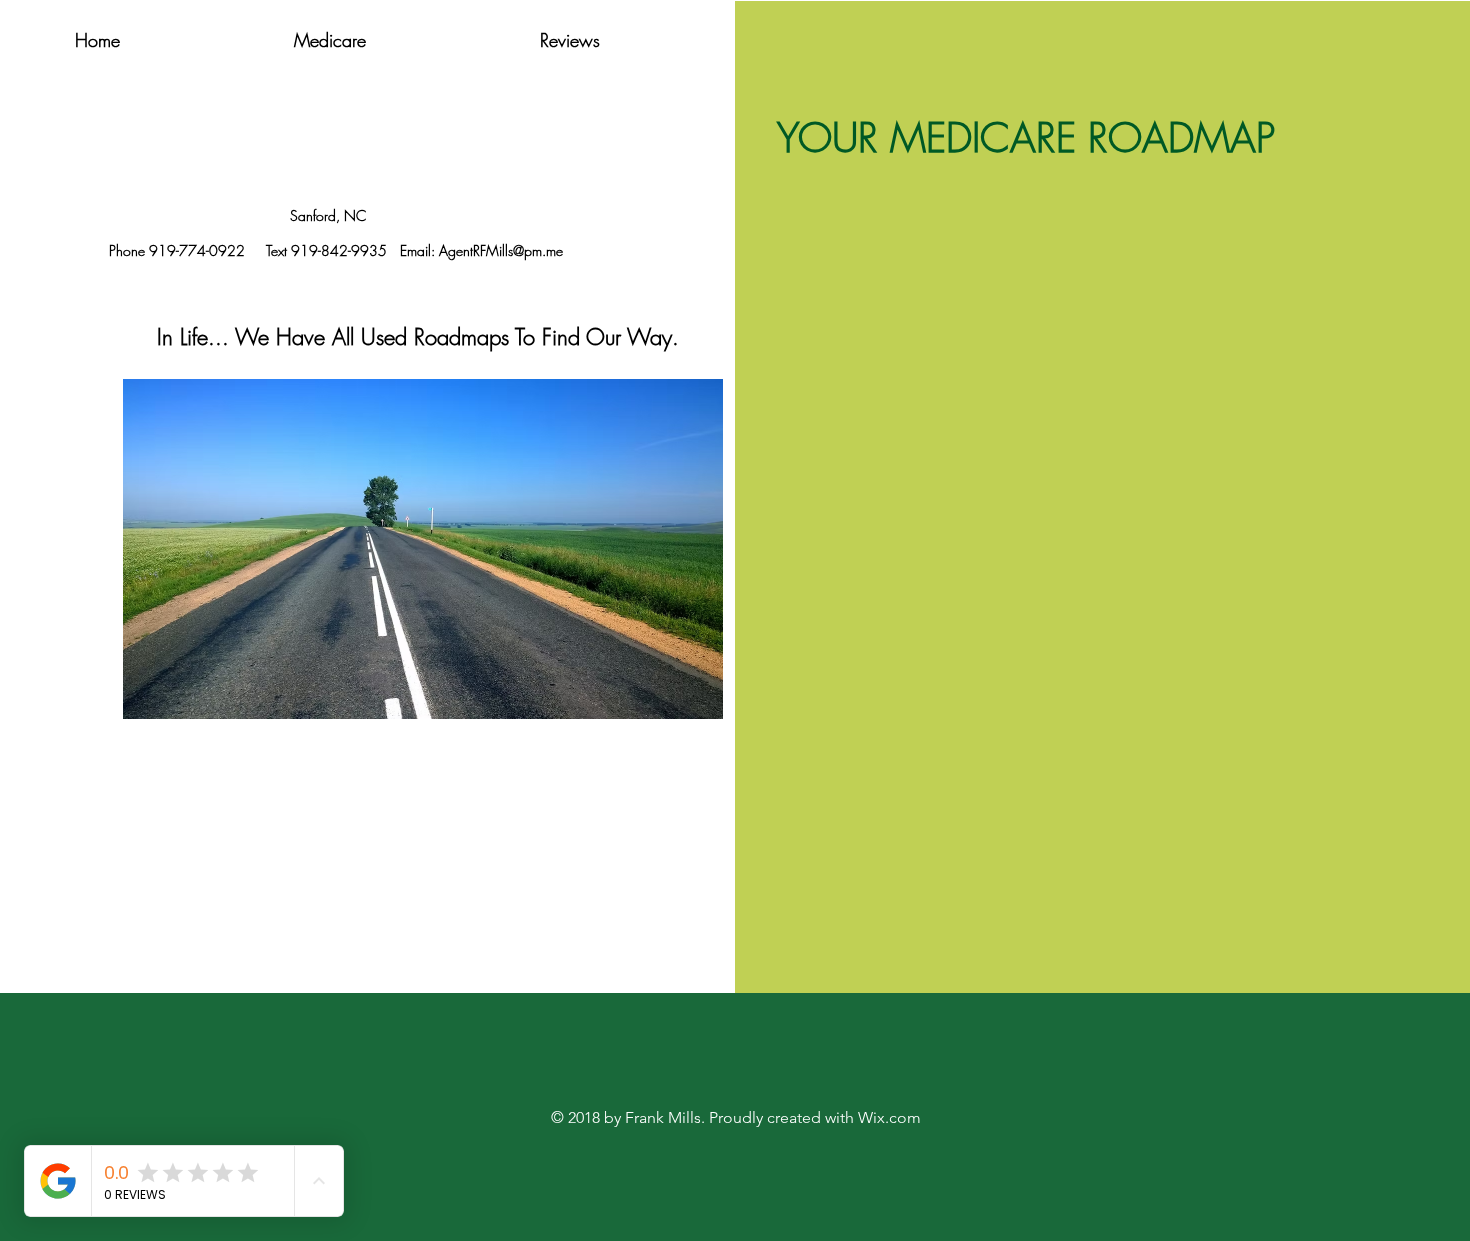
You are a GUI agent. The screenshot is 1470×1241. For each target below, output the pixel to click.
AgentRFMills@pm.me (501, 250)
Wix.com (889, 1117)
